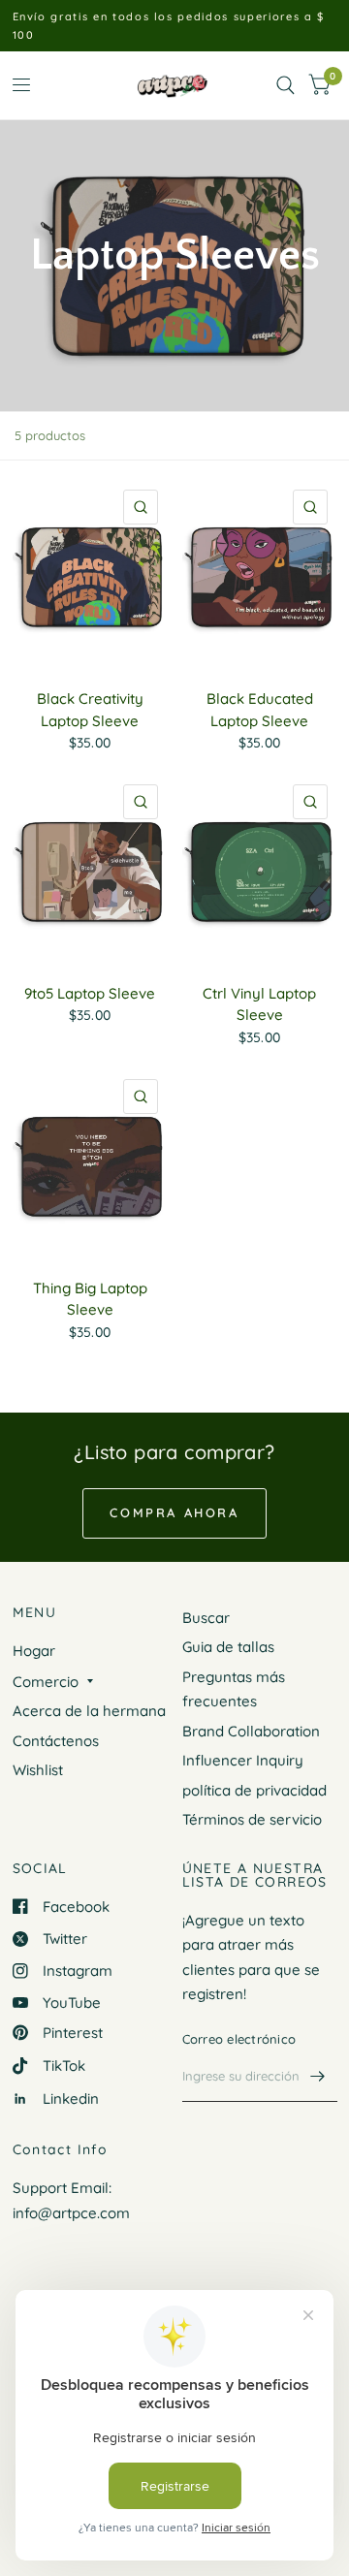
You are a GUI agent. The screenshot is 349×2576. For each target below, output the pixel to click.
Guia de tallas (228, 1647)
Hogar (34, 1651)
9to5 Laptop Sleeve (90, 993)
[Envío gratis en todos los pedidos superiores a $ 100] (175, 26)
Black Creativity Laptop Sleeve (90, 710)
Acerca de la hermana (89, 1711)
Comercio (46, 1682)
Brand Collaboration (251, 1731)
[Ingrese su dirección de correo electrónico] (318, 2077)
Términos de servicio (252, 1819)
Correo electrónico (239, 2039)
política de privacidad (254, 1790)
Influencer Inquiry (243, 1760)
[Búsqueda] (286, 85)
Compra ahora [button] (174, 1512)
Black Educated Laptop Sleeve (260, 710)
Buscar (206, 1618)
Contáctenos (56, 1741)
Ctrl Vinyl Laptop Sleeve (259, 1004)
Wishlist (38, 1770)
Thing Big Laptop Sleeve (90, 1299)
